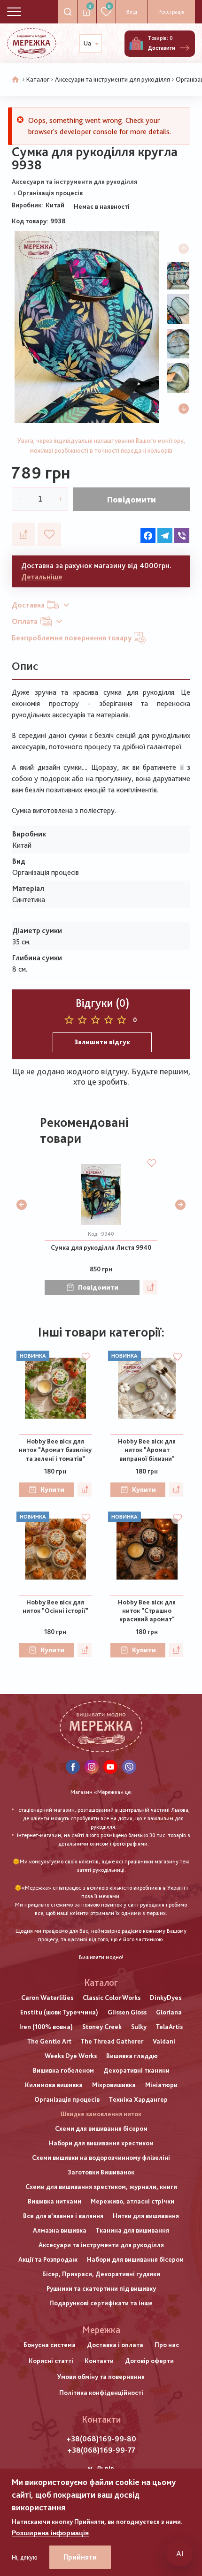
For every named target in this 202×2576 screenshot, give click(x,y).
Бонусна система (50, 2345)
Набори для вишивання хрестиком (101, 2143)
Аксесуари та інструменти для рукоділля (113, 79)
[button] (184, 409)
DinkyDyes (166, 1998)
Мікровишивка (114, 2085)
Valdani (164, 2041)
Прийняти (80, 2557)
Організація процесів (50, 193)
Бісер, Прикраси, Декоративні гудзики (101, 2274)
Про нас (167, 2345)
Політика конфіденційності (101, 2393)
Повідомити (132, 499)
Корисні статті (51, 2361)
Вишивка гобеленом (63, 2070)
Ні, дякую (25, 2557)
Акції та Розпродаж (48, 2259)
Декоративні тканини (136, 2070)
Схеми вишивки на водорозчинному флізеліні (101, 2158)
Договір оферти (149, 2361)
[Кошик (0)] (136, 44)
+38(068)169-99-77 (101, 2450)
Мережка (101, 2330)
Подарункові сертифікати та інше (101, 2303)
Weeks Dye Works (71, 2056)
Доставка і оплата (115, 2345)
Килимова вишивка (54, 2085)
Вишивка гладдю (132, 2056)
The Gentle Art (49, 2041)
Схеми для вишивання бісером (101, 2128)
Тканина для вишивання (132, 2230)
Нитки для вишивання (146, 2216)
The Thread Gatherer (112, 2041)
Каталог (38, 79)
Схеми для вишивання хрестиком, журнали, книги (101, 2187)
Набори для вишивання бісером (135, 2259)
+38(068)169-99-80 (101, 2439)
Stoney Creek (102, 2027)
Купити (52, 1489)
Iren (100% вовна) (46, 2027)
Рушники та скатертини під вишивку (101, 2288)
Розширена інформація (50, 2533)
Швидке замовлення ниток (101, 2114)
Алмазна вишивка (60, 2230)
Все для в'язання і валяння (63, 2216)
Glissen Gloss (127, 2012)
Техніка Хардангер (138, 2099)
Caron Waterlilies (47, 1998)
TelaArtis (169, 2027)
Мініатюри (161, 2085)
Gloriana (169, 2012)
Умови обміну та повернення (101, 2377)
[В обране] (49, 534)
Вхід (132, 12)
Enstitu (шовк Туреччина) (59, 2012)
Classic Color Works (112, 1998)
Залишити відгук (102, 1042)
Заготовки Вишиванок (101, 2172)
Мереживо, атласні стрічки (132, 2201)
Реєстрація (171, 12)
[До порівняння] (23, 534)
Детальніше (42, 577)
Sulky (139, 2027)
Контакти (99, 2361)
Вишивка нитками (54, 2201)
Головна (16, 80)
